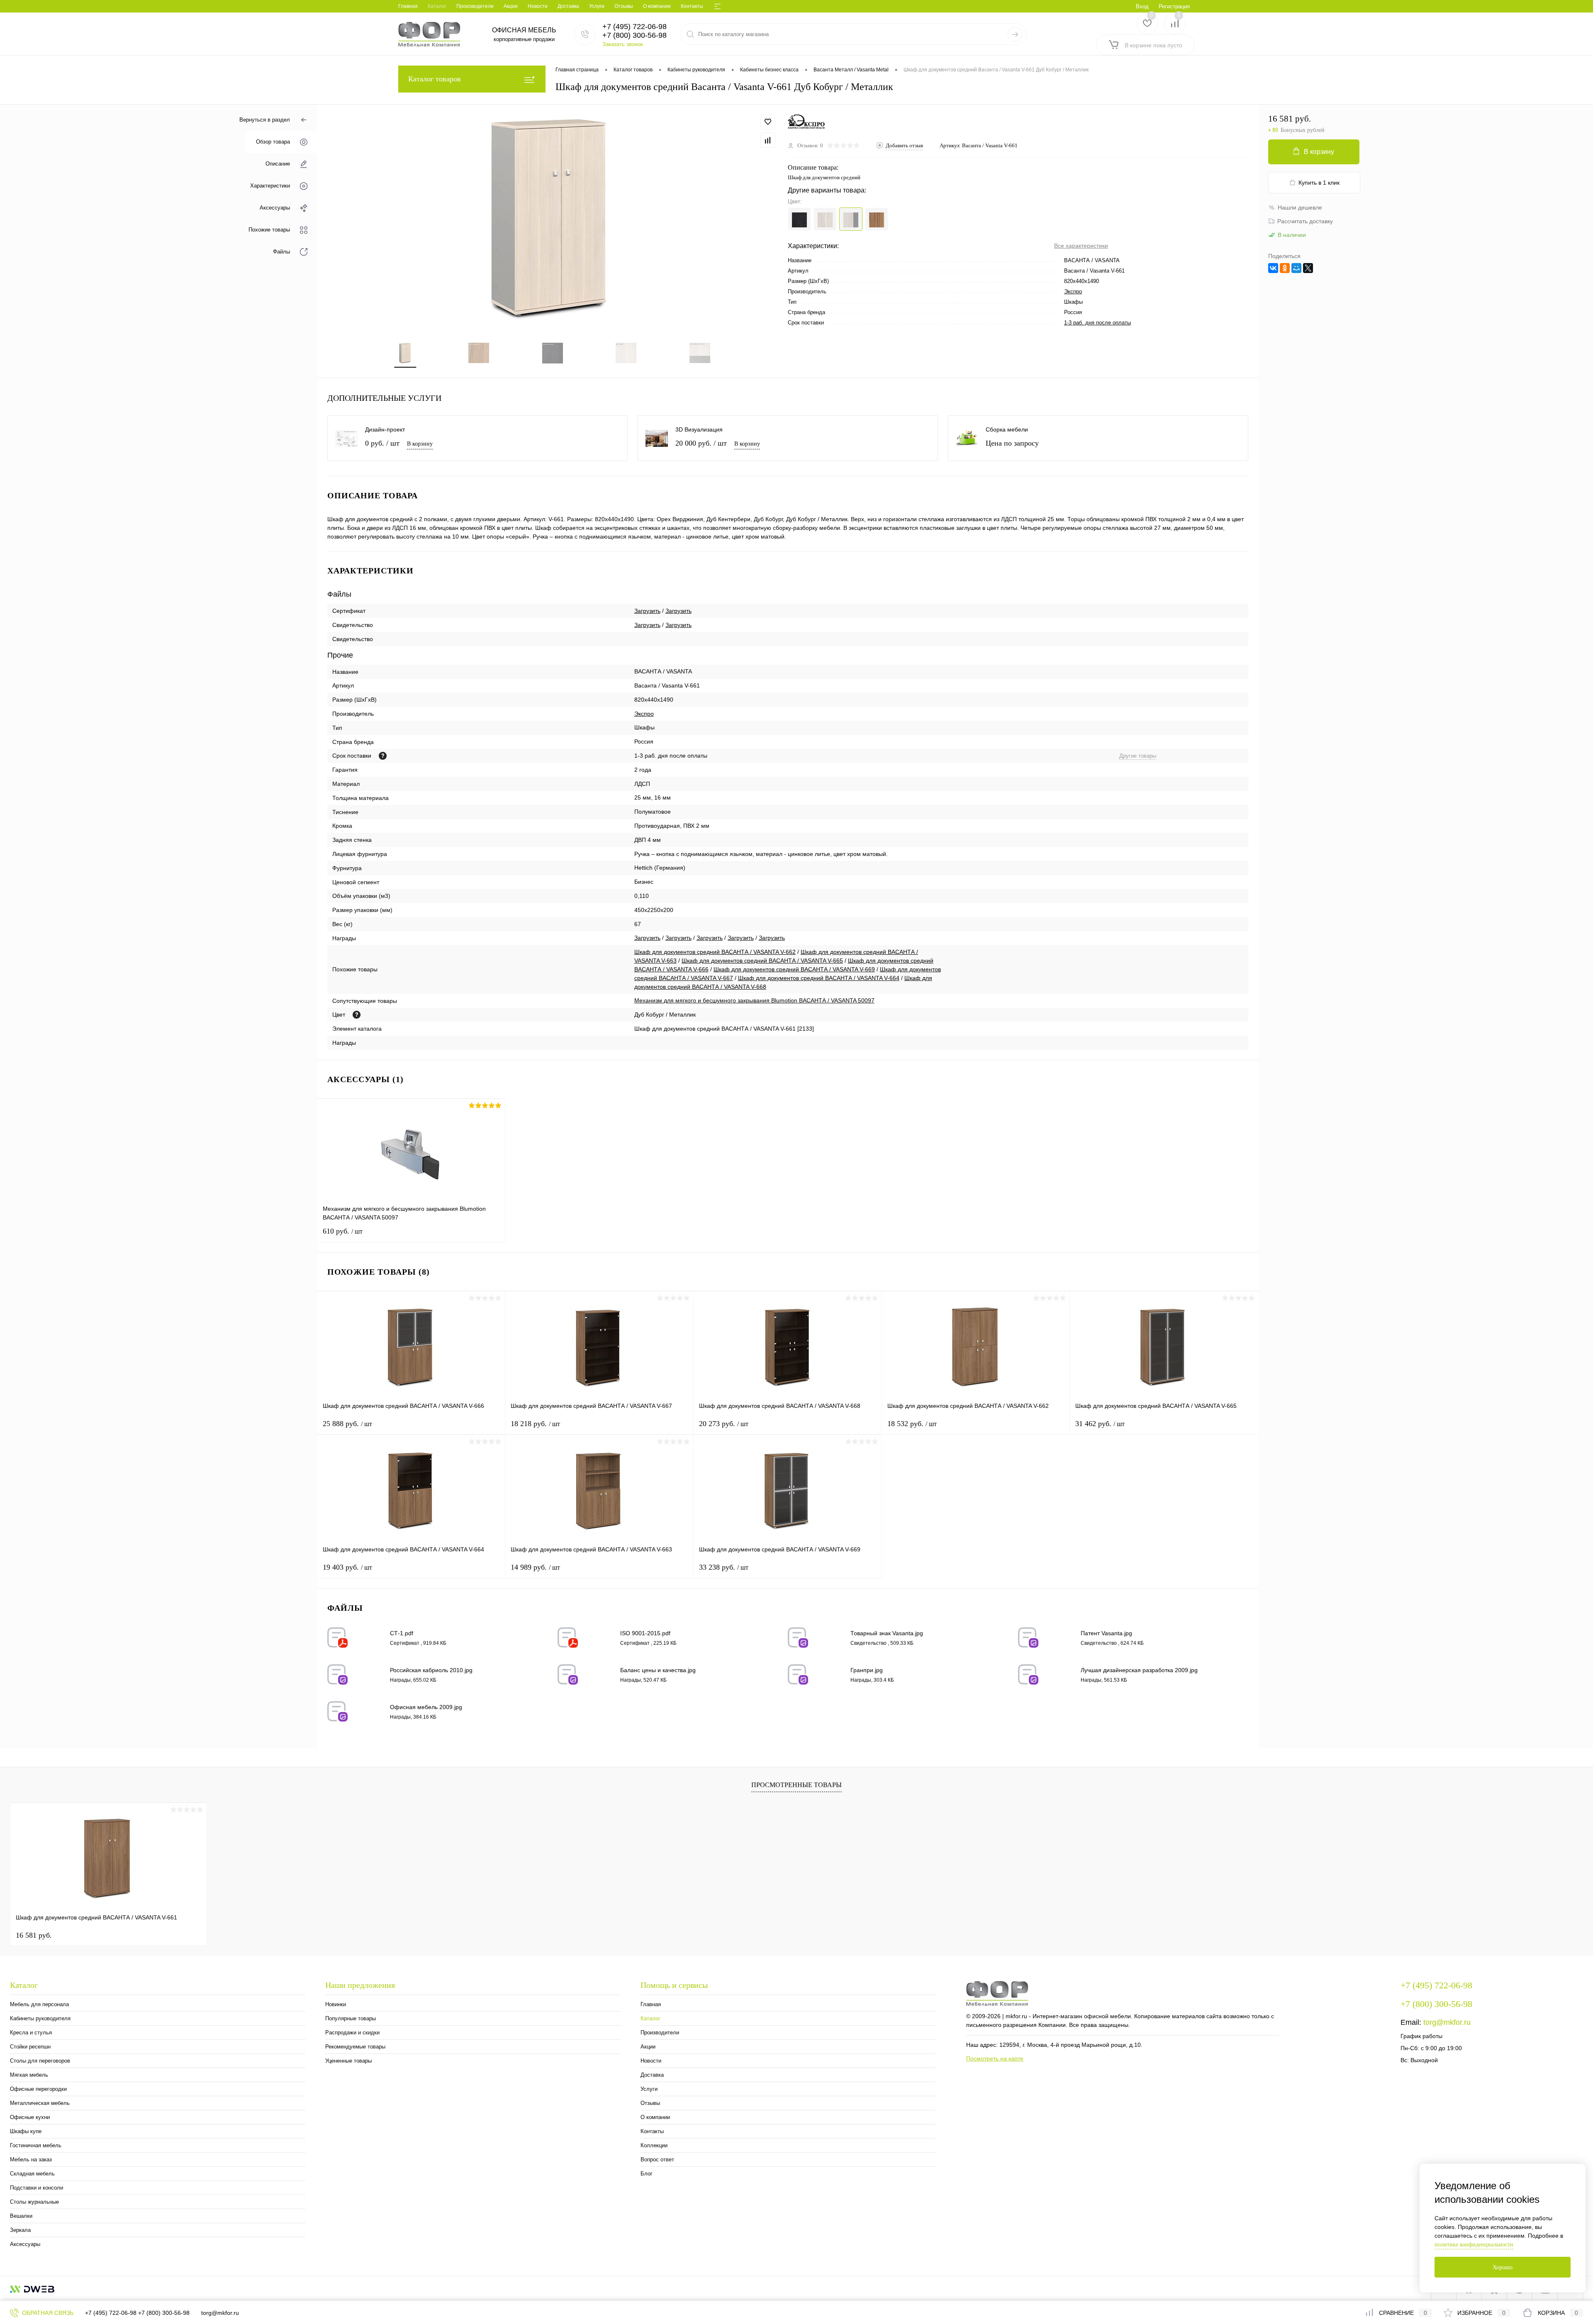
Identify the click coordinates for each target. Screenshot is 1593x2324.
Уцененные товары (348, 2061)
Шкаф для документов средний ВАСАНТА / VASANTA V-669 (794, 969)
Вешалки (21, 2216)
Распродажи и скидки (352, 2033)
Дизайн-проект (385, 429)
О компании (657, 6)
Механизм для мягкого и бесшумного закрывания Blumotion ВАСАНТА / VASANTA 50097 (754, 1000)
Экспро (1073, 291)
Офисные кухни (30, 2117)
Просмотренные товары (796, 1785)
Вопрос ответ (657, 2159)
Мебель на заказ (31, 2159)
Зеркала (20, 2230)
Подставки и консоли (37, 2188)
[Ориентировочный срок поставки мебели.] (383, 756)
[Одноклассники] (1285, 268)
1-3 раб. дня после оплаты (1097, 323)
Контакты (692, 6)
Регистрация (1174, 6)
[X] (1308, 268)
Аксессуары (275, 208)
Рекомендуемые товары (355, 2047)
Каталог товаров (435, 79)
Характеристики (270, 186)
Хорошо (1503, 2267)
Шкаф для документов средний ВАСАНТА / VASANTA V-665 (762, 961)
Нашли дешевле (1300, 207)
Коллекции (654, 2145)
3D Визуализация (699, 429)
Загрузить (647, 611)
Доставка (568, 6)
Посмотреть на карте (995, 2058)
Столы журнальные (34, 2202)
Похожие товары (269, 230)
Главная (408, 6)
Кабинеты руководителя (40, 2018)
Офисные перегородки (38, 2089)
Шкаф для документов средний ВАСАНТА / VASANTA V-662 (715, 952)
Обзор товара (273, 142)
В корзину (420, 444)
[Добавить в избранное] (768, 122)
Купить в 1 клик (1319, 183)
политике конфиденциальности (1474, 2245)
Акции (511, 6)
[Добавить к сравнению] (768, 140)
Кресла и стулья (31, 2033)
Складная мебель (32, 2174)
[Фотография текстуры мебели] (357, 1015)
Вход (1142, 6)
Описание (278, 164)
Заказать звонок (623, 44)
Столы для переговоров (40, 2061)
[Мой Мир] (1296, 268)
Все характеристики (1081, 246)
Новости (538, 6)
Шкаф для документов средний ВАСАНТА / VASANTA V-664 (819, 978)
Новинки (336, 2004)
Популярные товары (351, 2018)
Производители (475, 6)
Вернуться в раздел (265, 120)
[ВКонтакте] (1273, 268)
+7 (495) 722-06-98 (111, 2313)
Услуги (597, 6)
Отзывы (624, 6)
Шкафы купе (26, 2131)
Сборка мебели (1007, 429)
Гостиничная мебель (36, 2145)
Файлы (281, 252)
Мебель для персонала (39, 2004)
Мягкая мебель (29, 2075)
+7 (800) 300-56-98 (164, 2313)
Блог (647, 2174)
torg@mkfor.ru (1447, 2022)
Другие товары (1138, 756)
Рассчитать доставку (1305, 221)
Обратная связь (47, 2313)
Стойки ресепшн (30, 2047)
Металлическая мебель (40, 2103)
